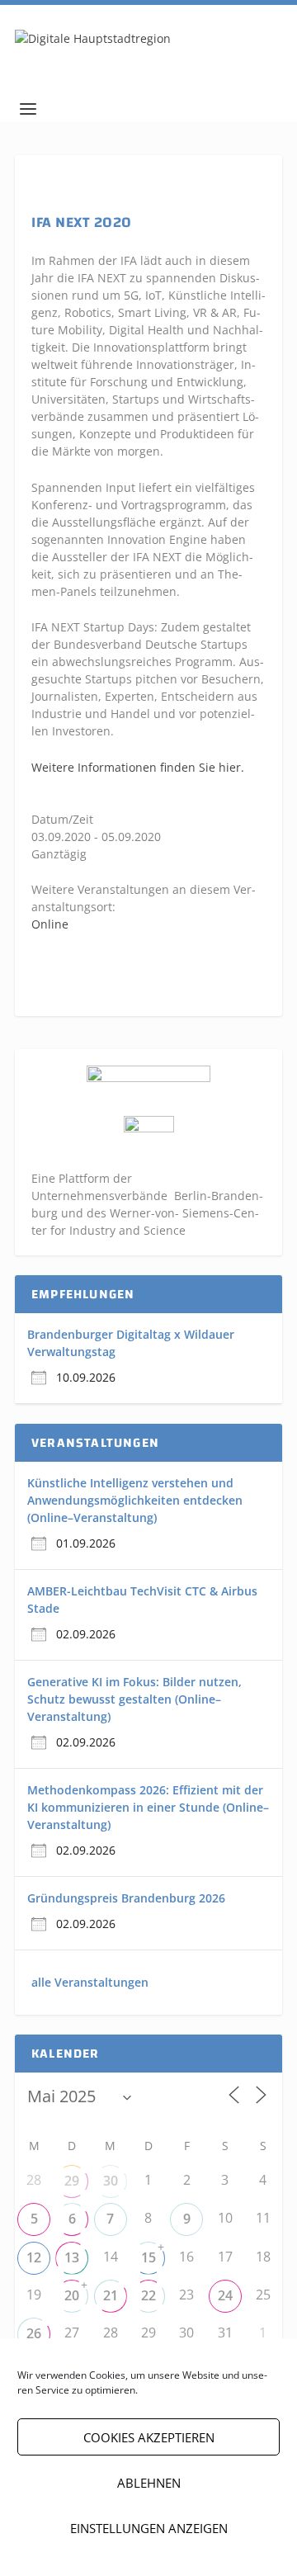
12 (34, 2257)
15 (148, 2257)
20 (72, 2295)
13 (72, 2257)
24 (225, 2295)
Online (50, 924)
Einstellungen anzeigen (149, 2528)
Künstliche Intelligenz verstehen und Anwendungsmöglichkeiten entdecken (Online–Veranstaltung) (135, 1500)
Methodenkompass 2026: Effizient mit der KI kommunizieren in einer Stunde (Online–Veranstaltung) (148, 1807)
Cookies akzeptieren (149, 2437)
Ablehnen (149, 2483)
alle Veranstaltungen (90, 1982)
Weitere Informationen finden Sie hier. (138, 767)
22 (148, 2295)
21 (111, 2295)
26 (34, 2333)
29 (72, 2181)
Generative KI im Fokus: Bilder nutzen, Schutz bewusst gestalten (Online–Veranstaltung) (134, 1699)
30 (111, 2181)
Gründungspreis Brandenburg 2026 (126, 1898)
